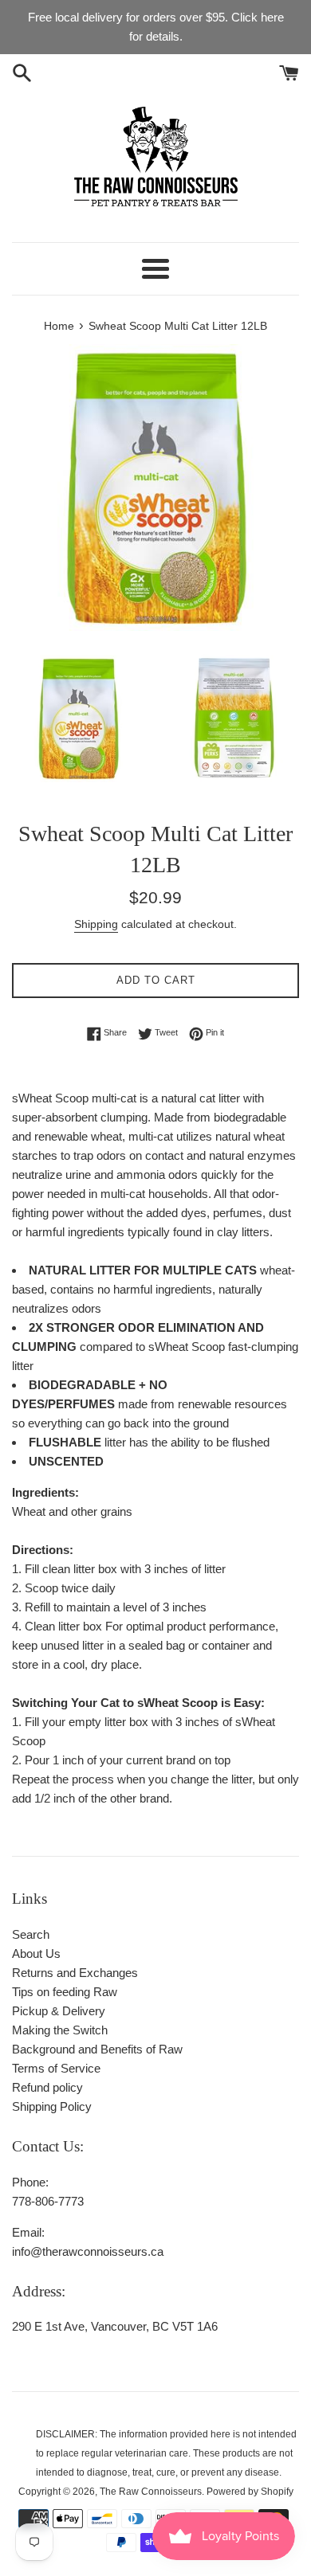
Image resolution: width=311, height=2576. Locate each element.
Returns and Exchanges (75, 1973)
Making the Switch (60, 2030)
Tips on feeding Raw (65, 1992)
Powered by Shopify (250, 2492)
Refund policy (47, 2087)
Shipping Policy (52, 2106)
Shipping (96, 924)
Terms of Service (56, 2068)
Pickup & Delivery (59, 2011)
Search (31, 1934)
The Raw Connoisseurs (151, 2492)
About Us (36, 1954)
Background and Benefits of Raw (97, 2049)
